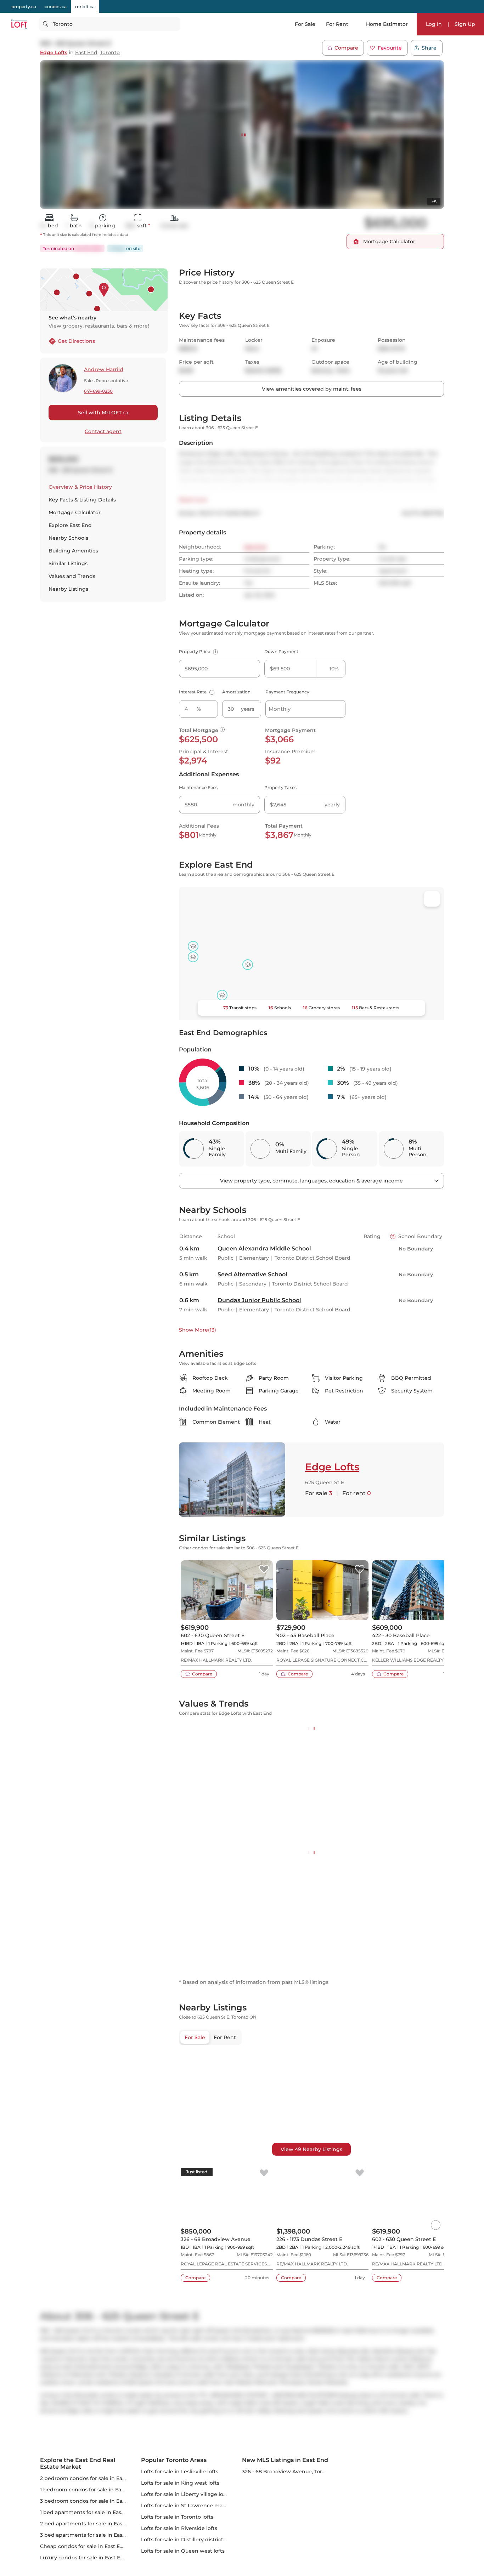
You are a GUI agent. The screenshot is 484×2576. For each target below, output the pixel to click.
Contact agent (103, 431)
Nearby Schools (68, 538)
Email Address (284, 97)
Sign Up (465, 24)
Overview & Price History (80, 487)
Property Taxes (280, 787)
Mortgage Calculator (75, 512)
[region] (311, 2323)
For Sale (305, 24)
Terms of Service (336, 144)
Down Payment (281, 651)
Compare (346, 48)
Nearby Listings (68, 589)
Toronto (110, 53)
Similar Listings (68, 563)
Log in (354, 192)
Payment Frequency (287, 692)
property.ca (24, 7)
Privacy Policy (299, 144)
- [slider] (367, 1763)
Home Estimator (387, 24)
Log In (434, 24)
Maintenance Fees (198, 787)
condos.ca (56, 7)
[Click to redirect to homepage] (19, 24)
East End (86, 53)
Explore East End (70, 525)
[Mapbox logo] (197, 1014)
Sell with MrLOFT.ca (103, 413)
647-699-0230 (98, 391)
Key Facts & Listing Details (82, 500)
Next (320, 123)
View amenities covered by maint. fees (312, 389)
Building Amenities (73, 551)
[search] (109, 24)
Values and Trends (72, 576)
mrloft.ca (85, 7)
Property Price (198, 651)
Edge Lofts (54, 53)
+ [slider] (433, 1763)
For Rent (337, 24)
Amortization (236, 692)
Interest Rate (196, 692)
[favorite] (264, 1570)
